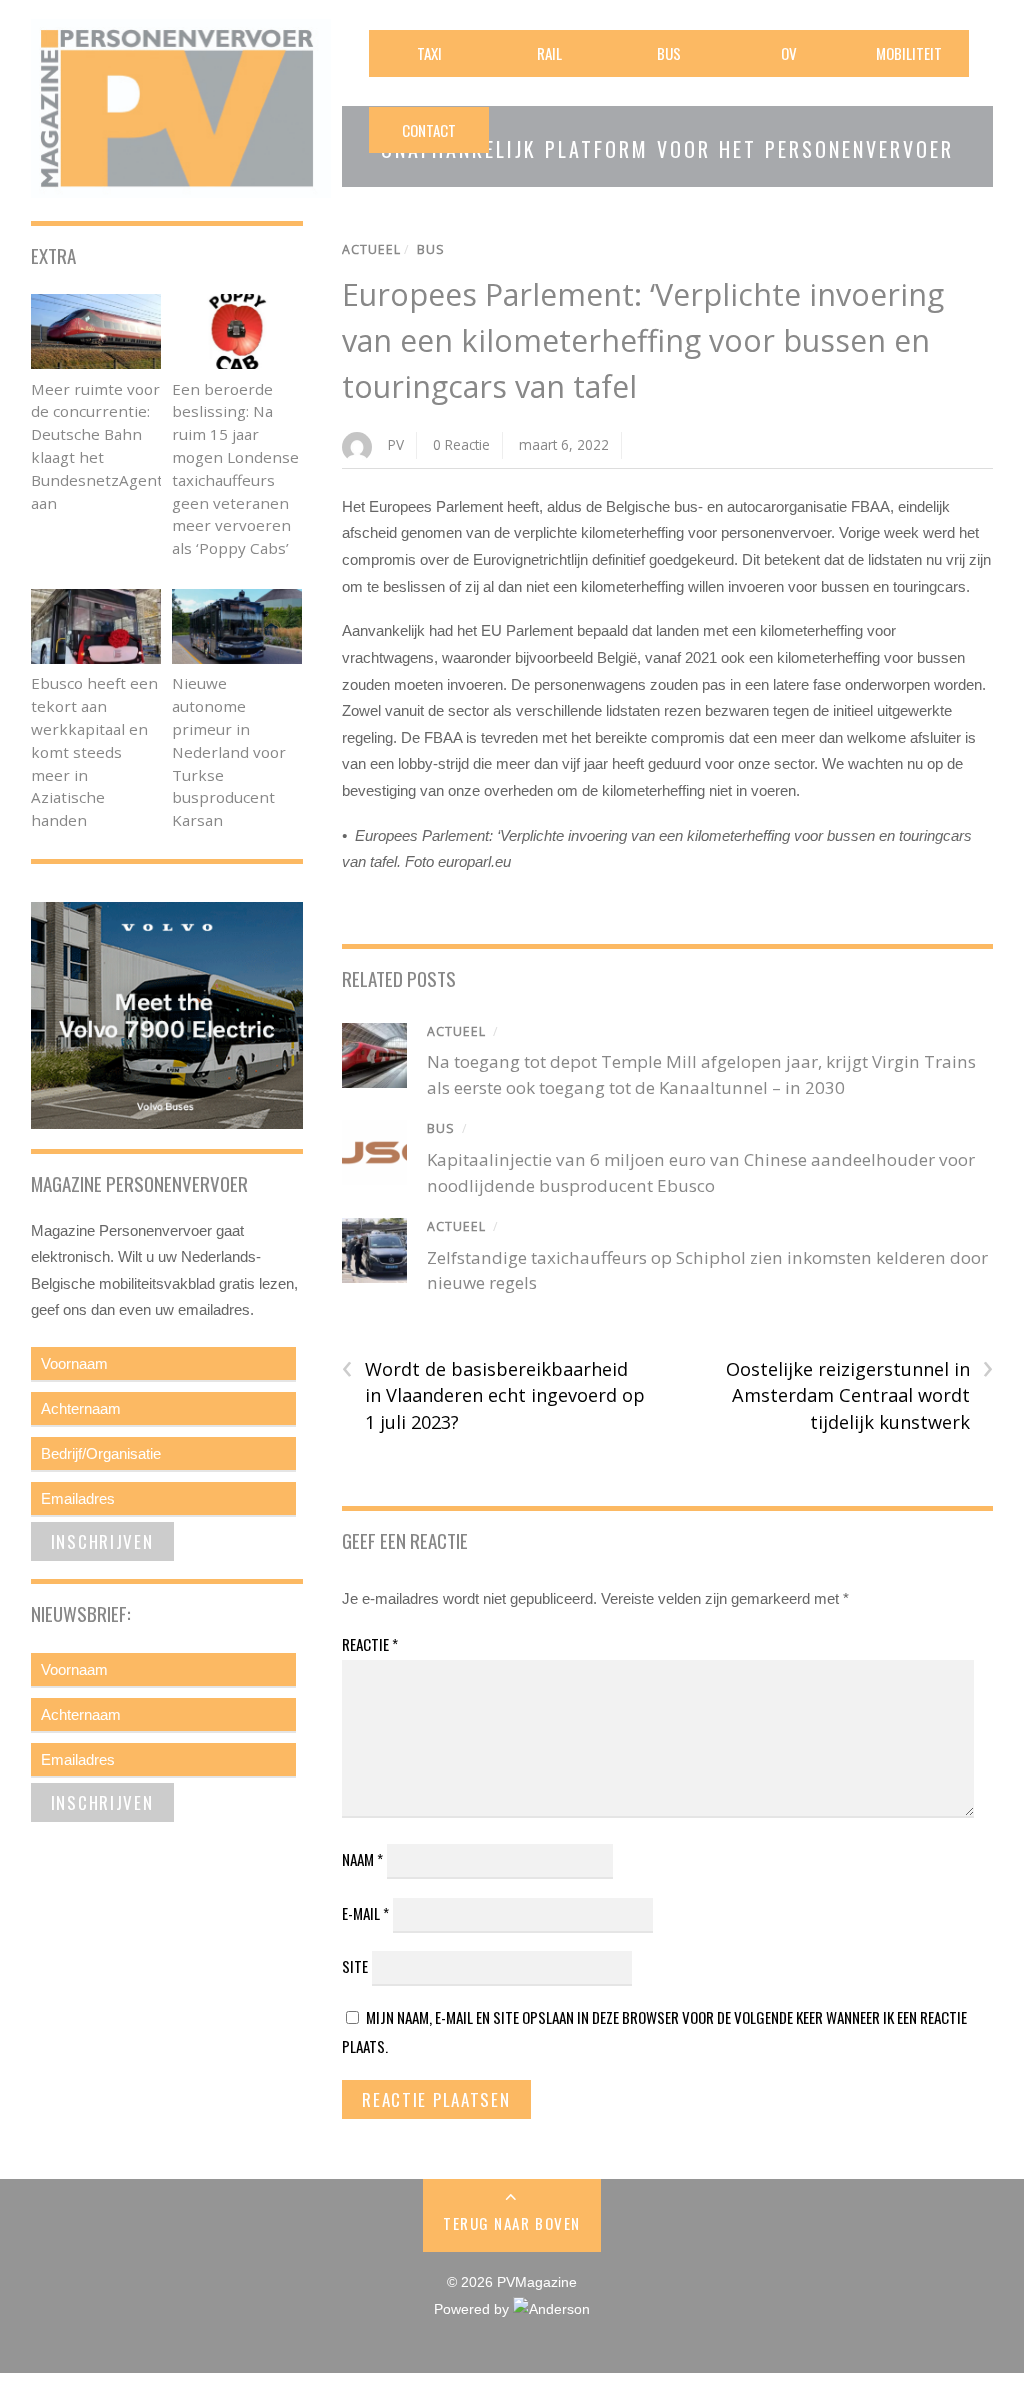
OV (789, 53)
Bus (669, 53)
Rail (549, 53)
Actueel (371, 249)
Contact (429, 130)
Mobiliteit (909, 53)
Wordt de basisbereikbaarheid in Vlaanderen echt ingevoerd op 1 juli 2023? (493, 1395)
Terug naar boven (511, 2223)
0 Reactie (461, 444)
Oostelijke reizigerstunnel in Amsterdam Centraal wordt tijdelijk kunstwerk (859, 1395)
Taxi (429, 53)
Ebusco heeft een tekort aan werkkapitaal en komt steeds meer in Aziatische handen (94, 751)
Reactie (370, 1644)
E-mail (365, 1913)
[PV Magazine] (181, 184)
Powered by (473, 2309)
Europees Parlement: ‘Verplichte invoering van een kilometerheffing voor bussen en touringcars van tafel (643, 340)
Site (355, 1966)
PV (396, 444)
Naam (362, 1859)
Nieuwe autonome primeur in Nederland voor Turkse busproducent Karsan (229, 751)
